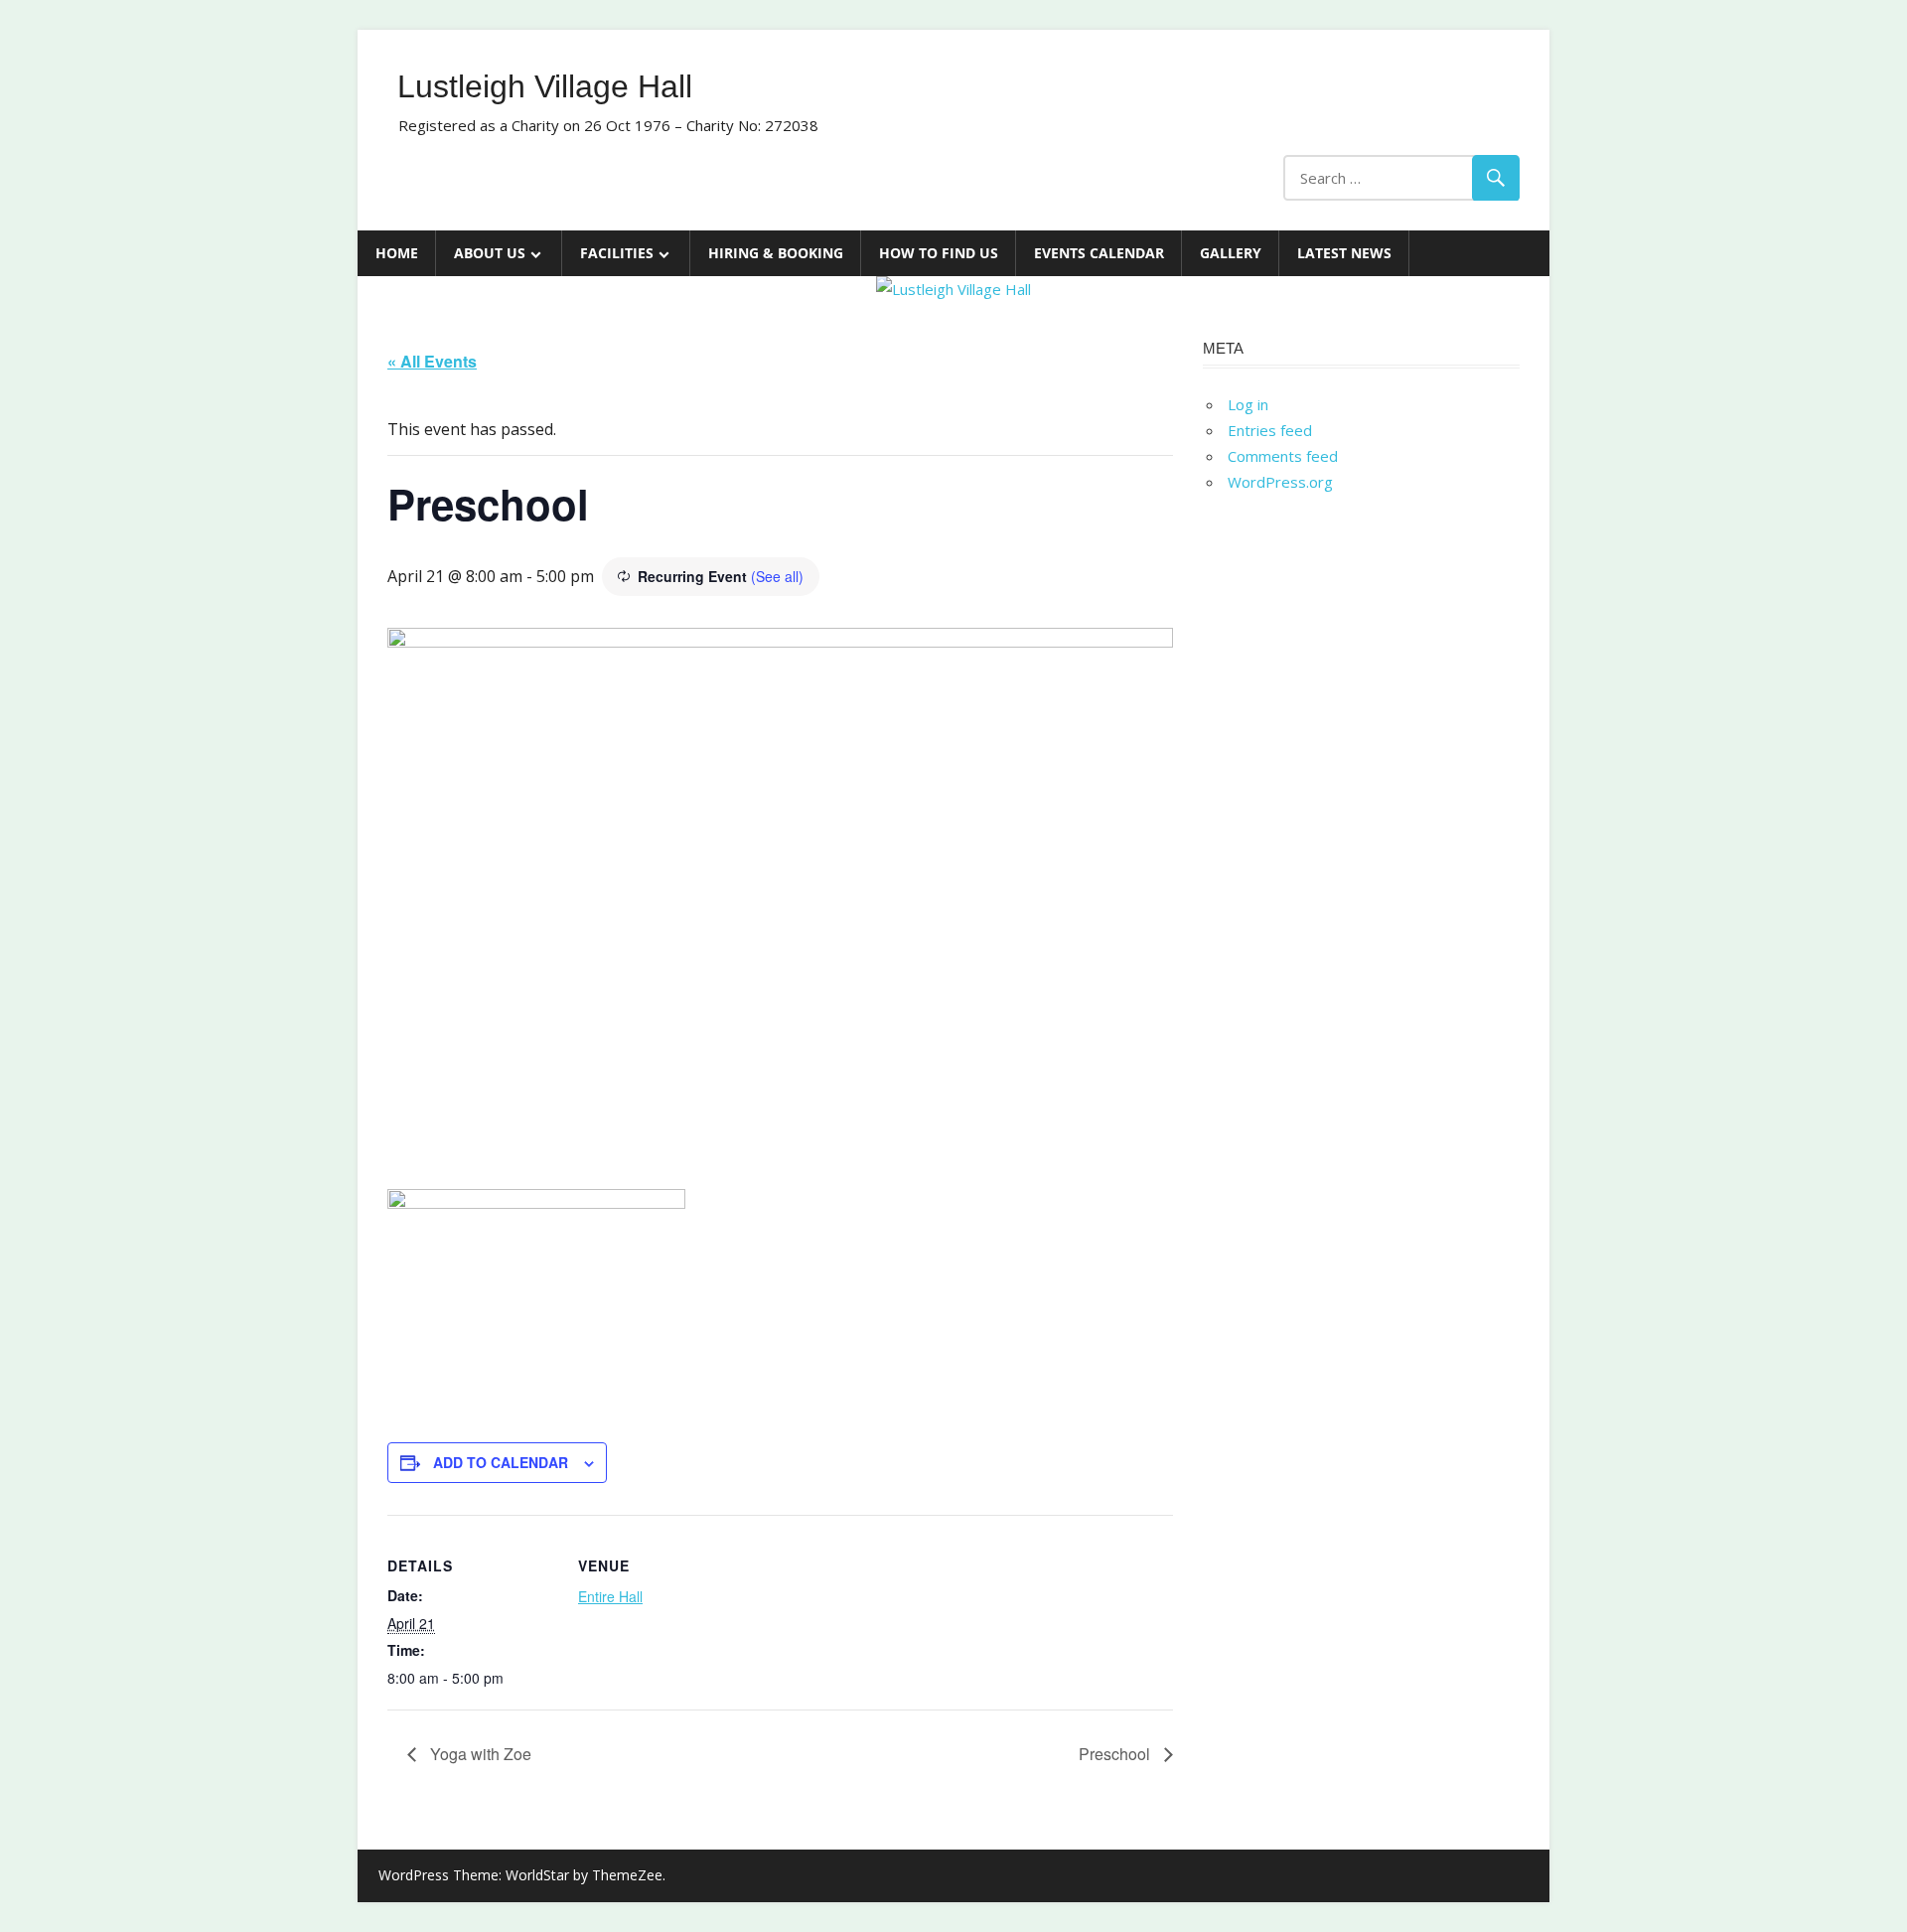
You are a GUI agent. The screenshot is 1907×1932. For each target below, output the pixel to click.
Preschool (1116, 1754)
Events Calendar (1099, 253)
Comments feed (1283, 456)
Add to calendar (501, 1462)
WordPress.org (1280, 482)
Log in (1248, 404)
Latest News (1344, 253)
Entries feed (1270, 430)
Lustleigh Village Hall (545, 86)
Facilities (617, 253)
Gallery (1231, 253)
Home (397, 253)
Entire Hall (610, 1596)
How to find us (939, 253)
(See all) (777, 576)
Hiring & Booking (776, 253)
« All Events (432, 361)
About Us (490, 253)
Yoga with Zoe (479, 1754)
